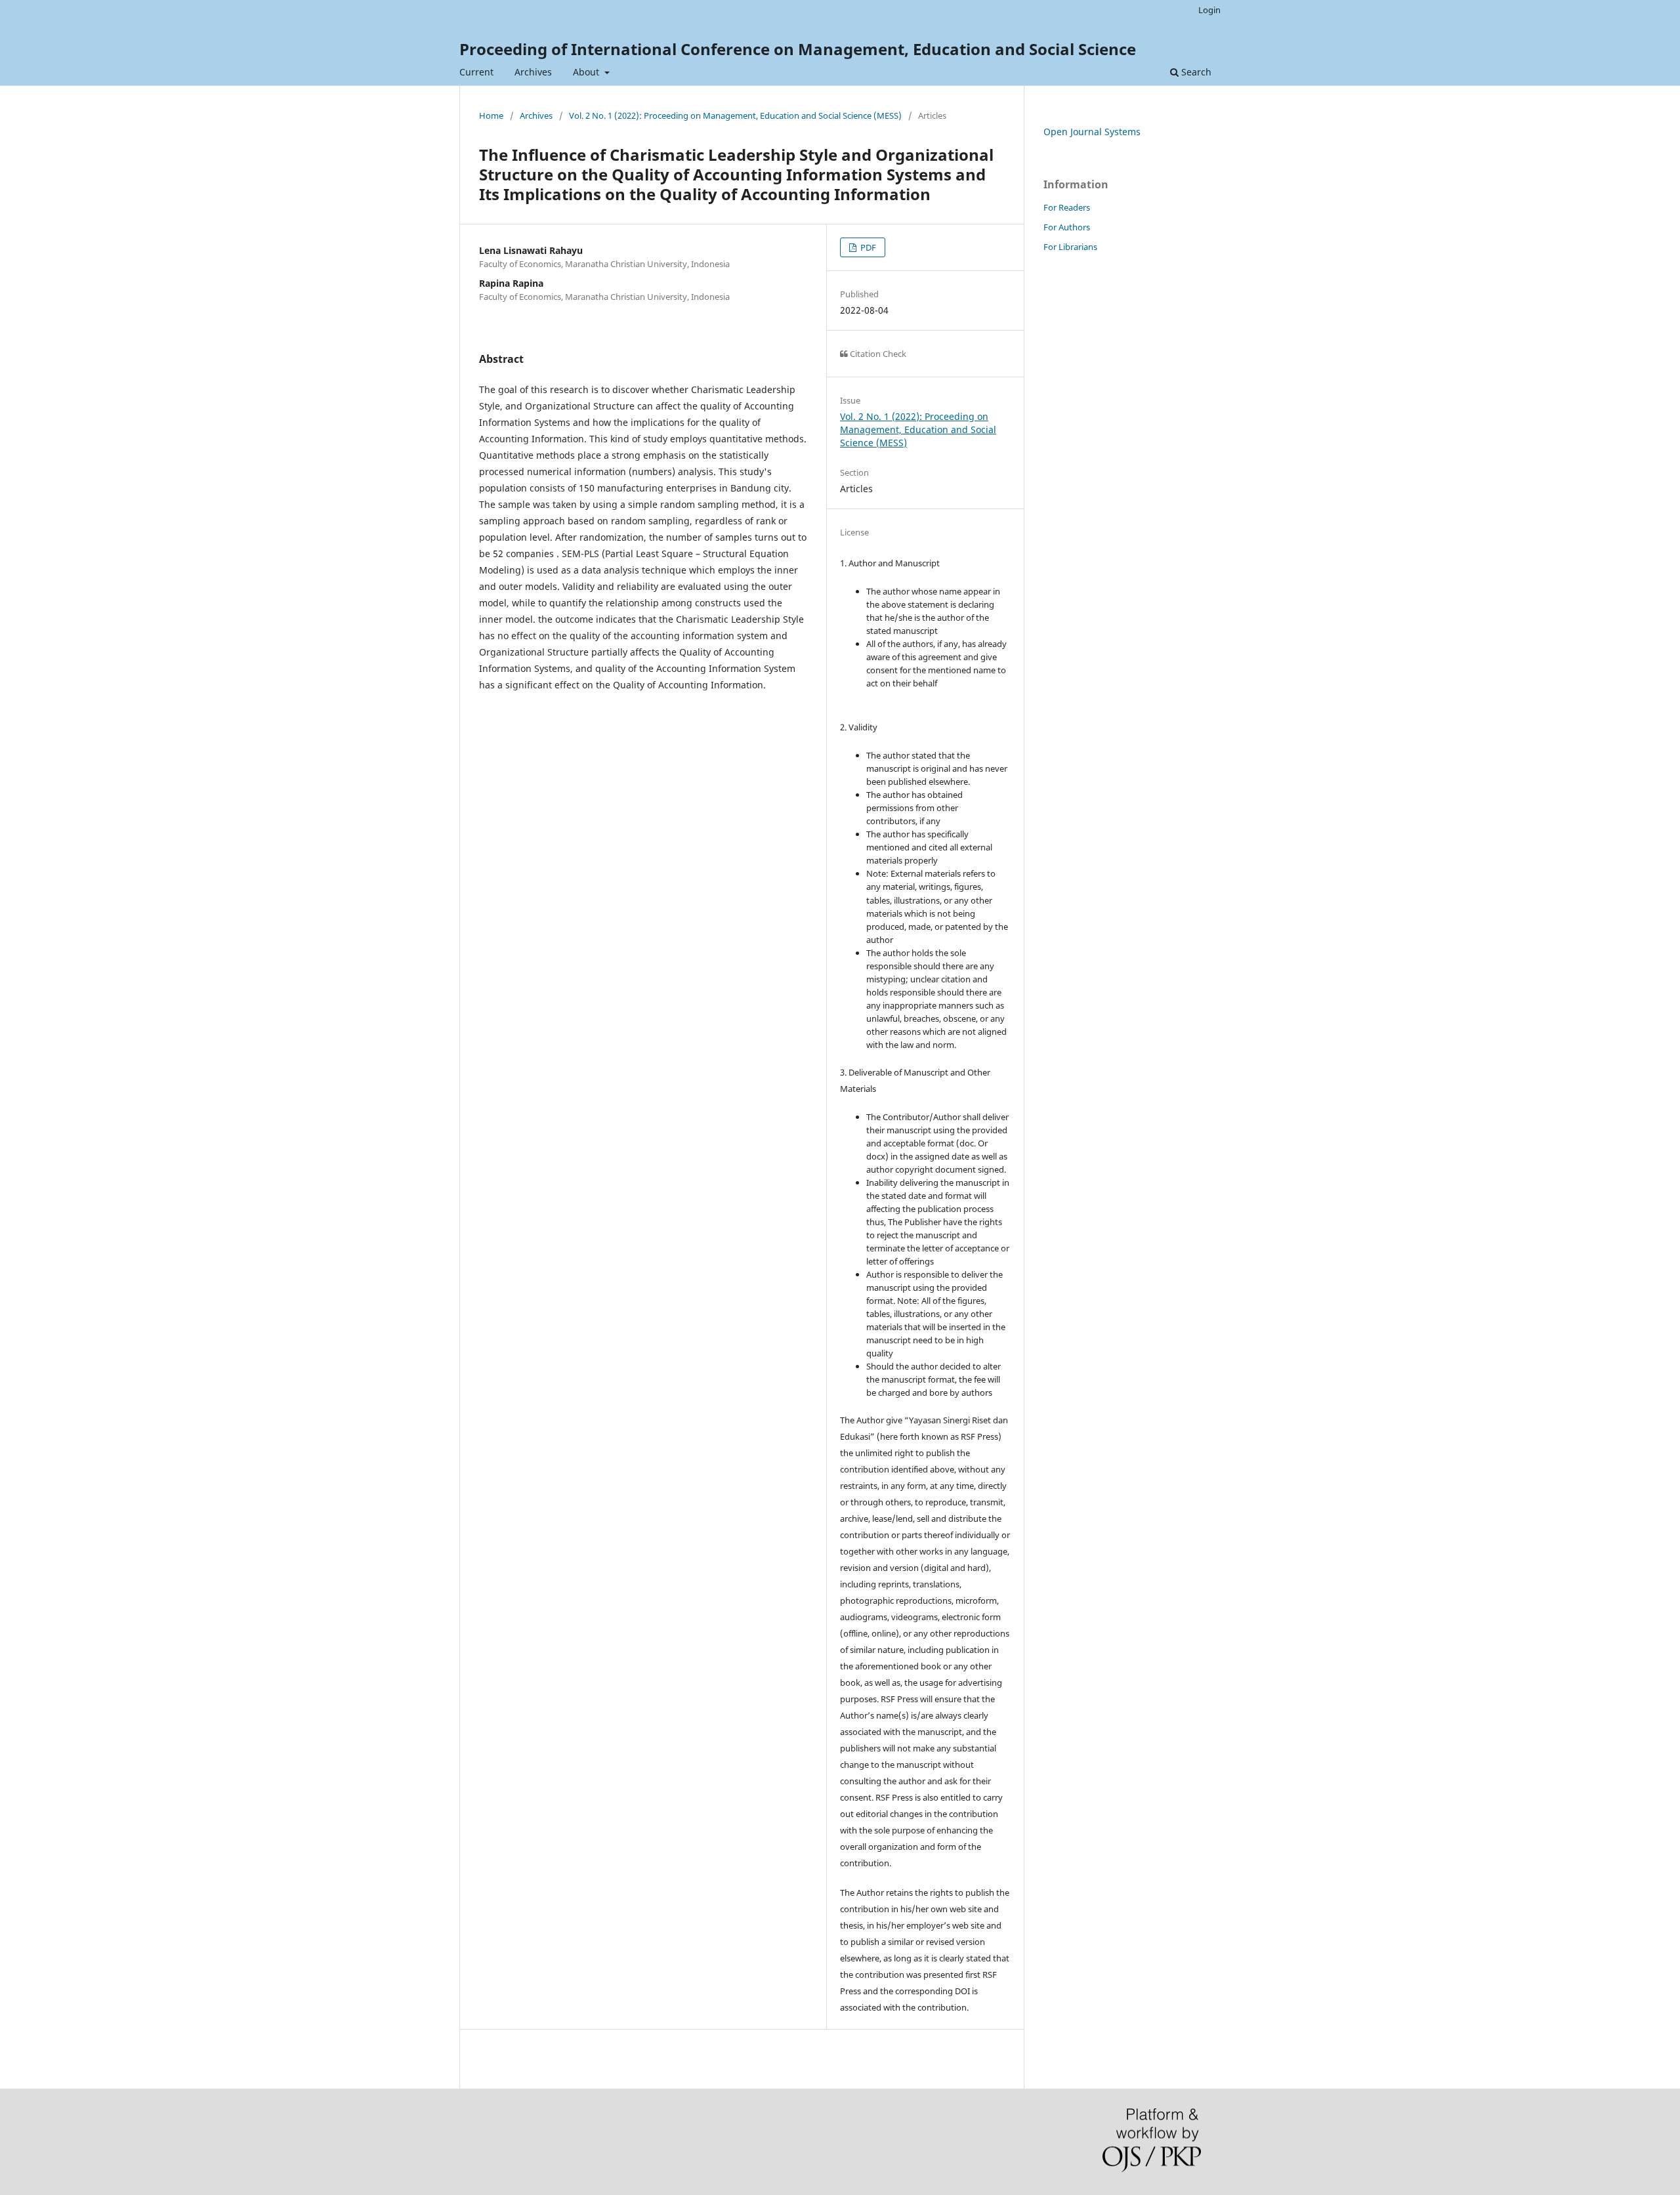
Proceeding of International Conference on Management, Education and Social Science (798, 49)
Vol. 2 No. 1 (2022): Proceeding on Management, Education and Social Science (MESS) (735, 115)
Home (491, 115)
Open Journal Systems (1092, 132)
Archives (533, 72)
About (587, 72)
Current (476, 72)
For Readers (1067, 207)
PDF (867, 247)
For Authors (1067, 227)
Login (1209, 10)
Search (1195, 72)
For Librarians (1070, 247)
